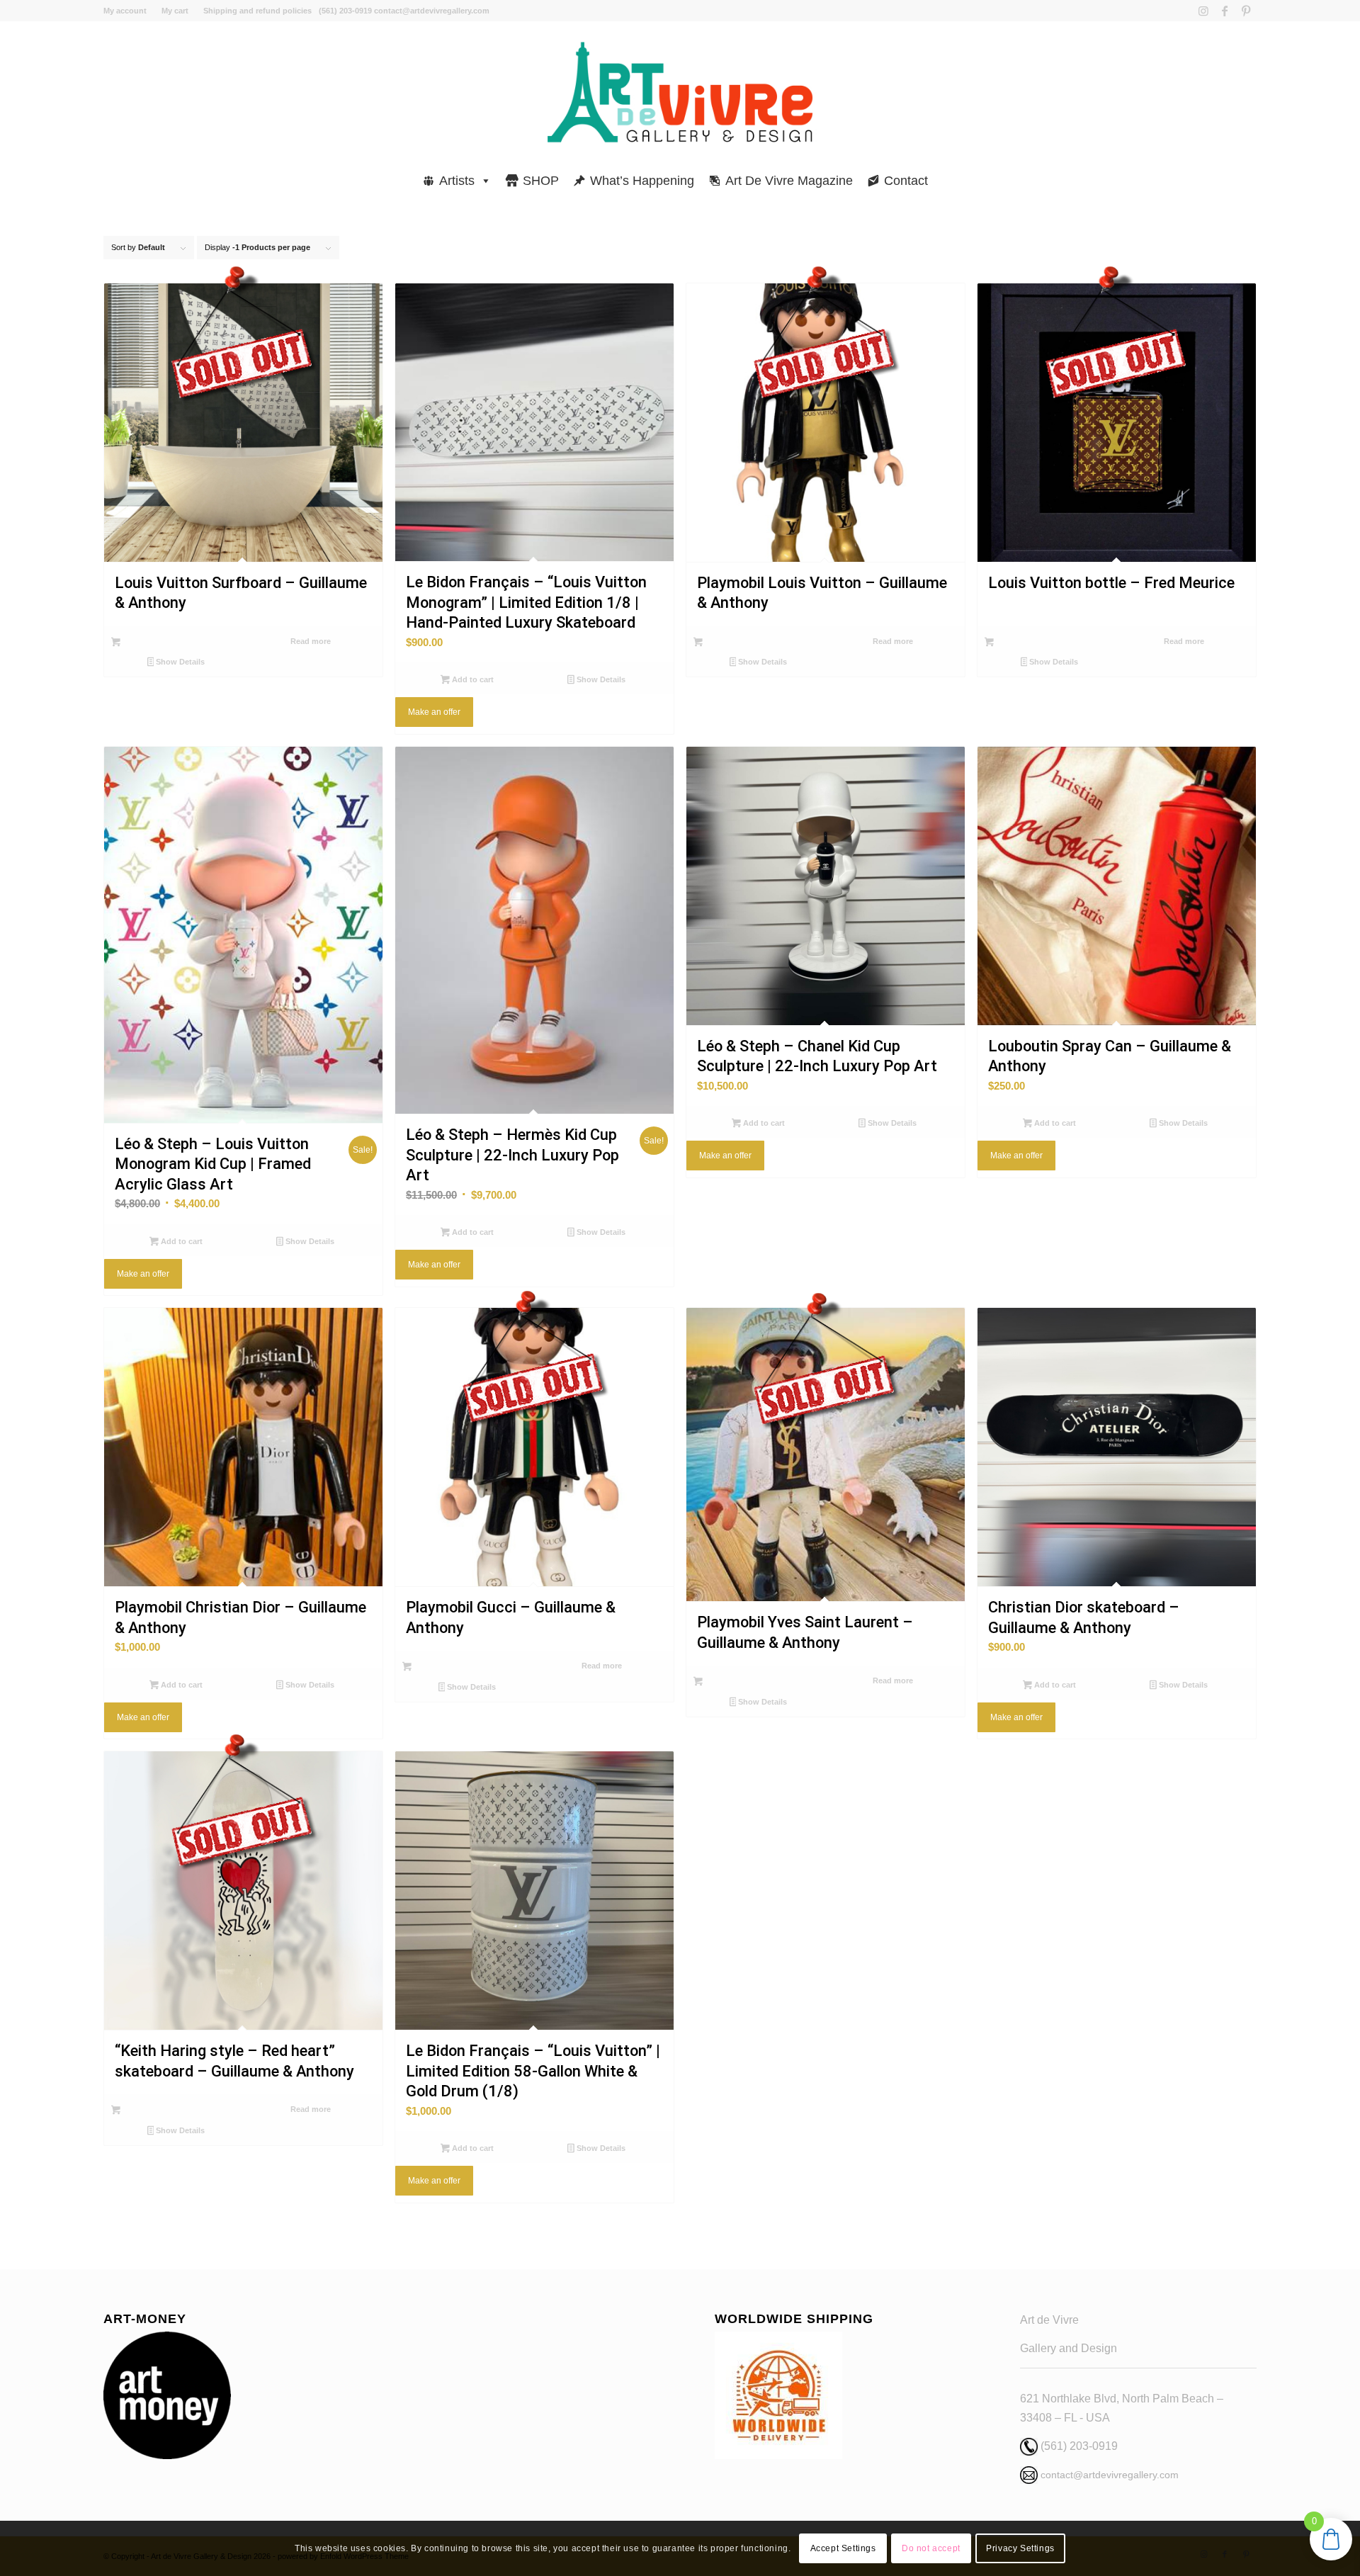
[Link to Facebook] (1224, 11)
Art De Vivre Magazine (789, 181)
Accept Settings (843, 2548)
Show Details (179, 662)
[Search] (1252, 174)
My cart (175, 11)
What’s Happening (642, 181)
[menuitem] (129, 11)
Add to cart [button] (472, 679)
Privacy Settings (1020, 2548)
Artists (457, 181)
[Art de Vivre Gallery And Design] (680, 92)
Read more (311, 641)
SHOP (541, 181)
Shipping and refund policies (257, 11)
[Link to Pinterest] (1246, 11)
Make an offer (434, 712)
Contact (906, 181)
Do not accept (931, 2548)
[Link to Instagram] (1203, 11)
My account (125, 11)
